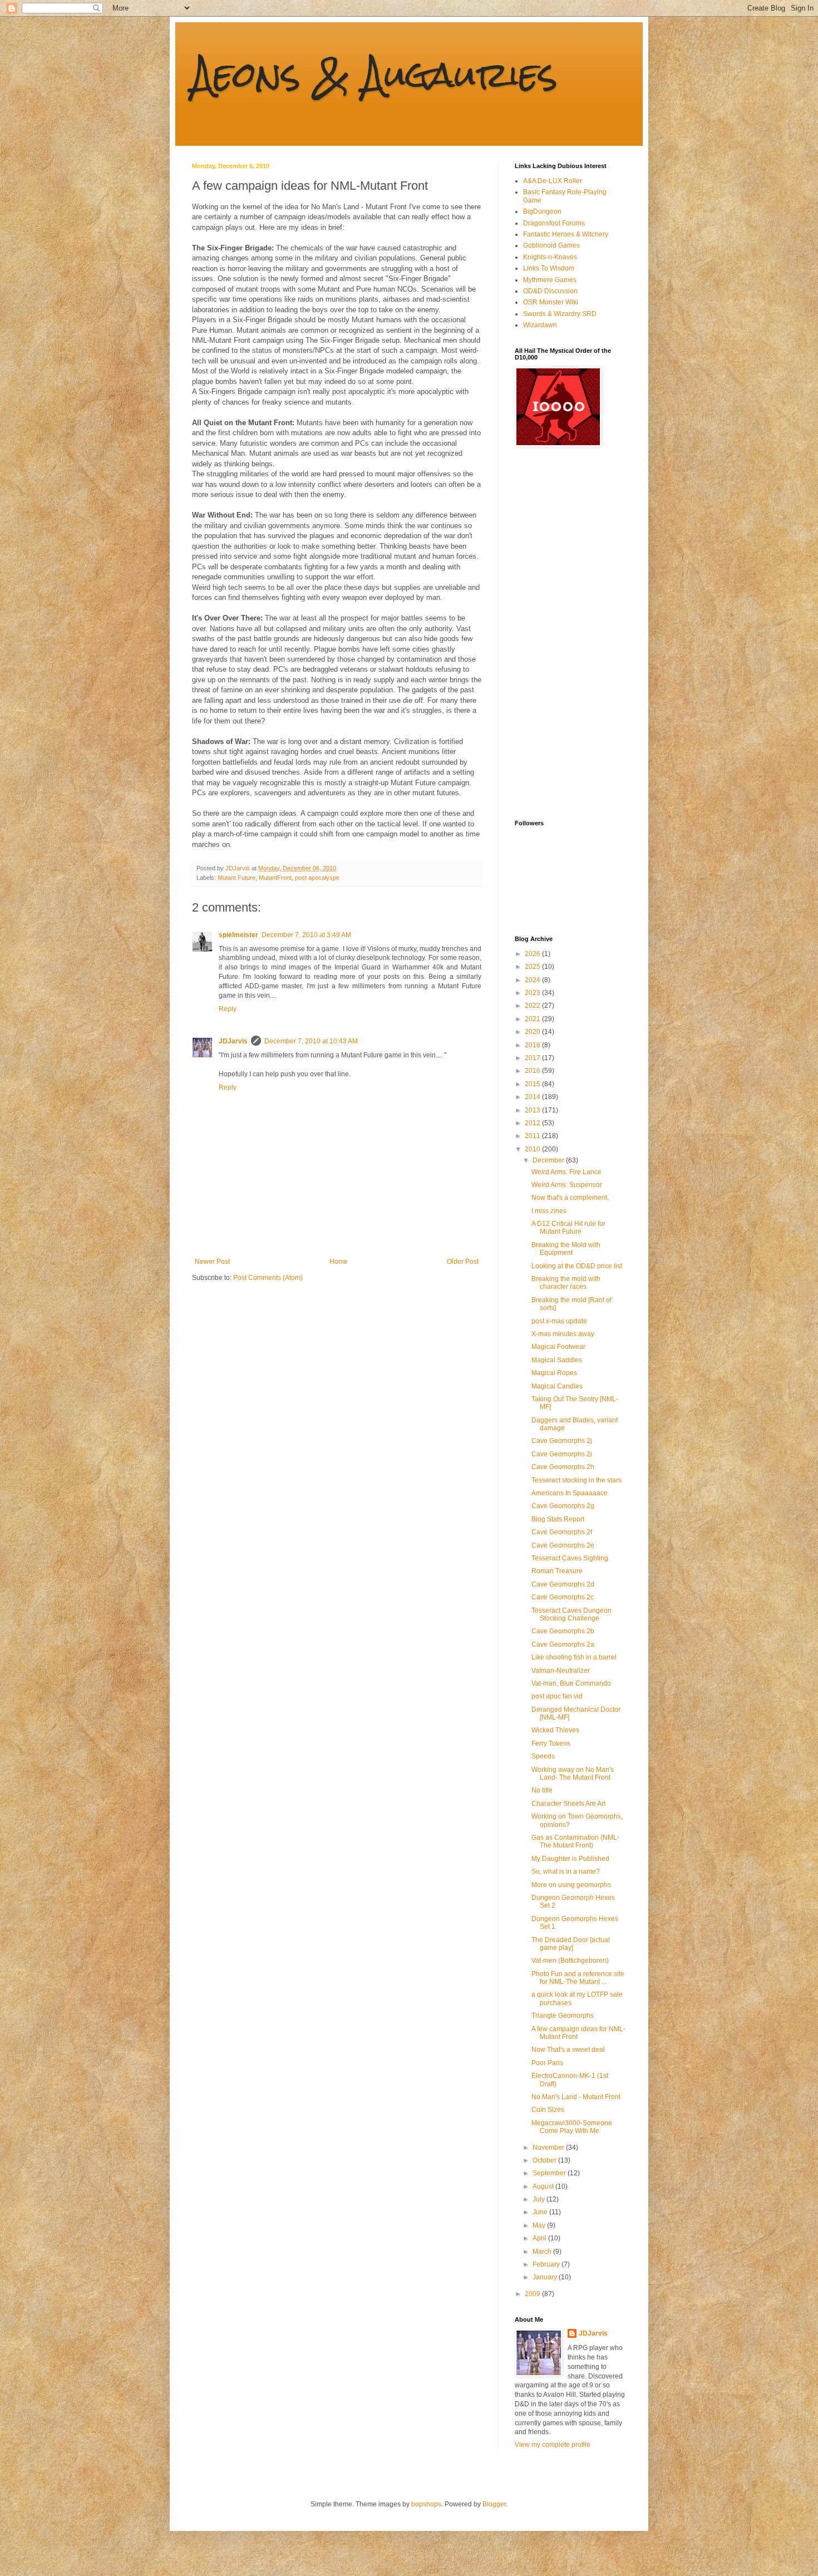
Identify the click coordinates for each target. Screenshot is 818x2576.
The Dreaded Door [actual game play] (571, 1944)
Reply (228, 1009)
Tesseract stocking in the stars (576, 1480)
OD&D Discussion (550, 291)
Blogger (494, 2504)
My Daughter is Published (570, 1859)
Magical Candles (557, 1386)
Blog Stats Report (558, 1519)
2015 (533, 1084)
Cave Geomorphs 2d (563, 1584)
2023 (533, 993)
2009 (533, 2294)
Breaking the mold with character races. (566, 1283)
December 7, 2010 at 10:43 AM (311, 1041)
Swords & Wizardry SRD (560, 314)
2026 (533, 954)
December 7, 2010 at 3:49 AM (306, 935)
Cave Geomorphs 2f (562, 1532)
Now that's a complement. (570, 1198)
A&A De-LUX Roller (553, 181)
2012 (533, 1123)
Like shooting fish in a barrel (574, 1657)
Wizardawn (540, 325)
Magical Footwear (558, 1347)
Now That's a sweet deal (568, 2050)
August (544, 2186)
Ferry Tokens (551, 1743)
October (545, 2160)
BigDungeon (542, 211)
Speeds (543, 1756)
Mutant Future (236, 878)
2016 (533, 1071)
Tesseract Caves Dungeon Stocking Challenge (571, 1614)
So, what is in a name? (566, 1871)
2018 (533, 1045)
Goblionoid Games (551, 245)
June (541, 2212)
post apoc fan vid (557, 1696)
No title (542, 1790)
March (543, 2252)
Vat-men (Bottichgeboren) (570, 1961)
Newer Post (212, 1262)
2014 (533, 1097)
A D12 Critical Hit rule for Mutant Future (568, 1228)
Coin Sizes (548, 2110)
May (540, 2225)
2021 (533, 1019)
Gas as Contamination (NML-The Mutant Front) (575, 1841)
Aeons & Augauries (375, 74)
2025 (533, 967)
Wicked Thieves (555, 1730)
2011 (533, 1136)
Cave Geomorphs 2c (563, 1597)
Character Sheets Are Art (568, 1804)
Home (339, 1262)
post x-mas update (559, 1321)
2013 (533, 1110)
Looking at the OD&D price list (577, 1266)
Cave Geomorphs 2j (562, 1441)
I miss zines (549, 1211)
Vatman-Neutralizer (561, 1671)
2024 (533, 980)
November (549, 2148)
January (546, 2277)
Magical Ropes (554, 1373)
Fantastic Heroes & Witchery (566, 234)
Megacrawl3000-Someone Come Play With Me (572, 2127)
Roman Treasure (557, 1571)
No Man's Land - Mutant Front (576, 2097)
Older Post (463, 1262)
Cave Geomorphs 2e (563, 1545)
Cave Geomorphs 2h (563, 1467)
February (547, 2264)
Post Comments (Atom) (268, 1278)
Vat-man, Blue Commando (571, 1683)
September (550, 2173)
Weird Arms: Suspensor (567, 1185)
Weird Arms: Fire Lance (566, 1172)
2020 (533, 1032)
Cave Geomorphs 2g (563, 1506)
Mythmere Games (550, 280)
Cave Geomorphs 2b (563, 1631)
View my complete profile (553, 2445)
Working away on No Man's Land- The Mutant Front (573, 1774)
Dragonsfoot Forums (554, 223)
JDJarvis (233, 1041)
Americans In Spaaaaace (570, 1493)
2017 (533, 1058)
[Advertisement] (559, 633)
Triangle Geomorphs (563, 2016)
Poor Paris (547, 2063)
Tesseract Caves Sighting (570, 1558)
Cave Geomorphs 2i (562, 1454)
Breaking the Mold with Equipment (566, 1249)
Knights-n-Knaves (550, 257)
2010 (533, 1149)
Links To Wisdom (549, 268)
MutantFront (275, 878)
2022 (533, 1006)
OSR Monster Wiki (551, 302)
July (539, 2199)
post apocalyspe (317, 878)
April (540, 2238)
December (549, 1160)
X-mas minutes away (563, 1334)
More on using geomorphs (571, 1885)
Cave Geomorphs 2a (563, 1644)
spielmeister (238, 935)
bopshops (426, 2504)
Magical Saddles (557, 1360)
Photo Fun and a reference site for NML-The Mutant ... (578, 1978)
